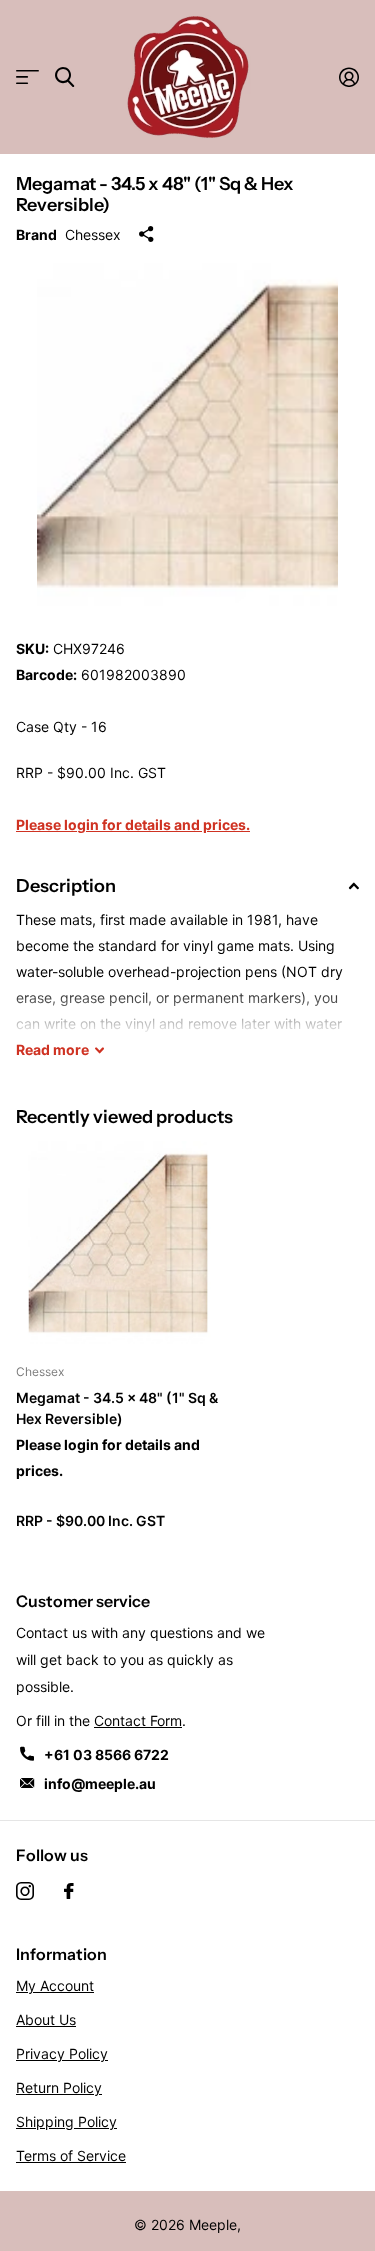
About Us (46, 2019)
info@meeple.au (100, 1783)
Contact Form (138, 1720)
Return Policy (59, 2087)
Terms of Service (71, 2155)
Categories (27, 77)
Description (66, 886)
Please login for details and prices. (133, 824)
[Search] (64, 77)
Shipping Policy (66, 2121)
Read (52, 1049)
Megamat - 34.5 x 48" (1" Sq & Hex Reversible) (117, 1408)
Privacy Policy (62, 2053)
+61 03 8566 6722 (106, 1754)
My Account (55, 1985)
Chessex (93, 234)
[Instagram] (25, 1891)
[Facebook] (69, 1891)
